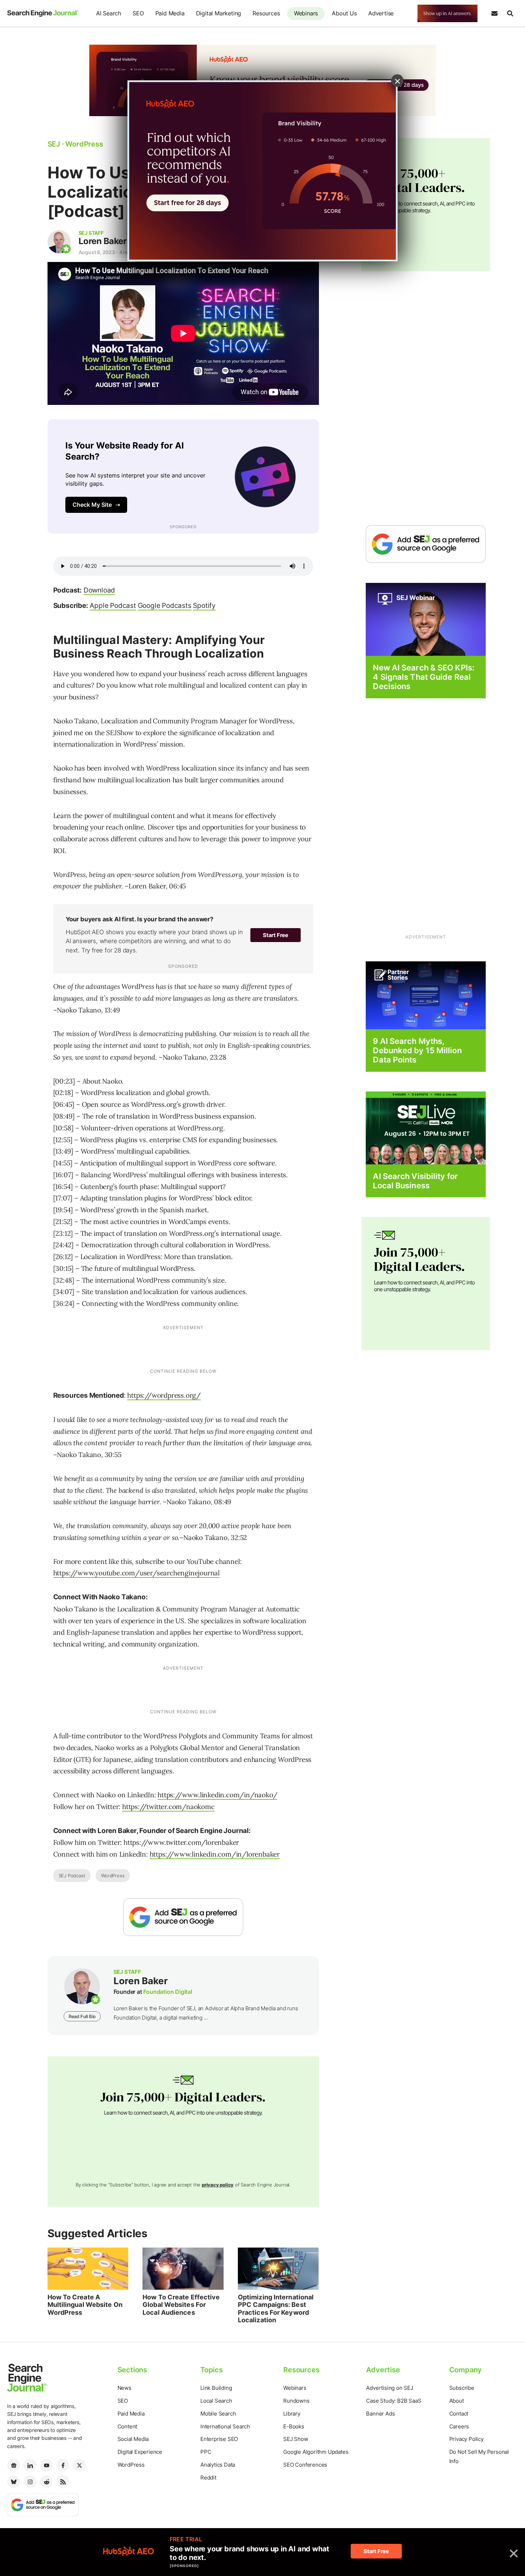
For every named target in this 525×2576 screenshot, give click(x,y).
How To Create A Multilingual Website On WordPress (85, 2305)
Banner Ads (380, 2414)
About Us (344, 13)
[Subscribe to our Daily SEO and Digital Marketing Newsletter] (494, 14)
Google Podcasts (165, 606)
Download (99, 590)
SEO (138, 13)
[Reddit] (46, 2482)
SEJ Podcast (72, 1876)
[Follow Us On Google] (183, 1917)
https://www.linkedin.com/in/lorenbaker (215, 1854)
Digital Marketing (219, 13)
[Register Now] (426, 619)
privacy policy (218, 2185)
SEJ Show (296, 2439)
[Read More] (426, 995)
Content (127, 2426)
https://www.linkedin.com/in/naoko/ (217, 1795)
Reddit (208, 2478)
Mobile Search (218, 2414)
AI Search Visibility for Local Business (415, 1181)
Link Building (216, 2388)
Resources (266, 13)
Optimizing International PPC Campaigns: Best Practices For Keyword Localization (276, 2309)
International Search (225, 2426)
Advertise (381, 13)
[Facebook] (63, 2465)
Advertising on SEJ (389, 2388)
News (124, 2388)
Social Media (133, 2439)
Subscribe (462, 2388)
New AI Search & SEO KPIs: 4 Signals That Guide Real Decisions (424, 677)
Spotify (204, 606)
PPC (206, 2452)
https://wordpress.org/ (164, 1395)
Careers (459, 2426)
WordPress (113, 1876)
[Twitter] (79, 2465)
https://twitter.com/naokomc (168, 1807)
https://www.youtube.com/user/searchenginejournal (136, 1573)
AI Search (109, 13)
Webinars (306, 13)
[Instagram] (30, 2482)
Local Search (216, 2401)
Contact (459, 2414)
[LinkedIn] (30, 2465)
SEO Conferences (305, 2465)
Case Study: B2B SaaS (394, 2401)
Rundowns (296, 2401)
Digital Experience (140, 2452)
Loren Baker (103, 241)
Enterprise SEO (219, 2439)
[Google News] (14, 2465)
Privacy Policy (466, 2439)
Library (292, 2414)
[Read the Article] (88, 2269)
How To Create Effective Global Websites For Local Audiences (181, 2305)
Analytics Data (218, 2465)
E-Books (294, 2426)
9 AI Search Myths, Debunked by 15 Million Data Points (417, 1051)
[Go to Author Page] (59, 242)
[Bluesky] (14, 2482)
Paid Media (170, 13)
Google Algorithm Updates (316, 2452)
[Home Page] (43, 13)
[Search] (510, 14)
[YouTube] (46, 2465)
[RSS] (63, 2482)
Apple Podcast (113, 606)
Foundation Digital (167, 1992)
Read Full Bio (82, 2016)
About (457, 2401)
